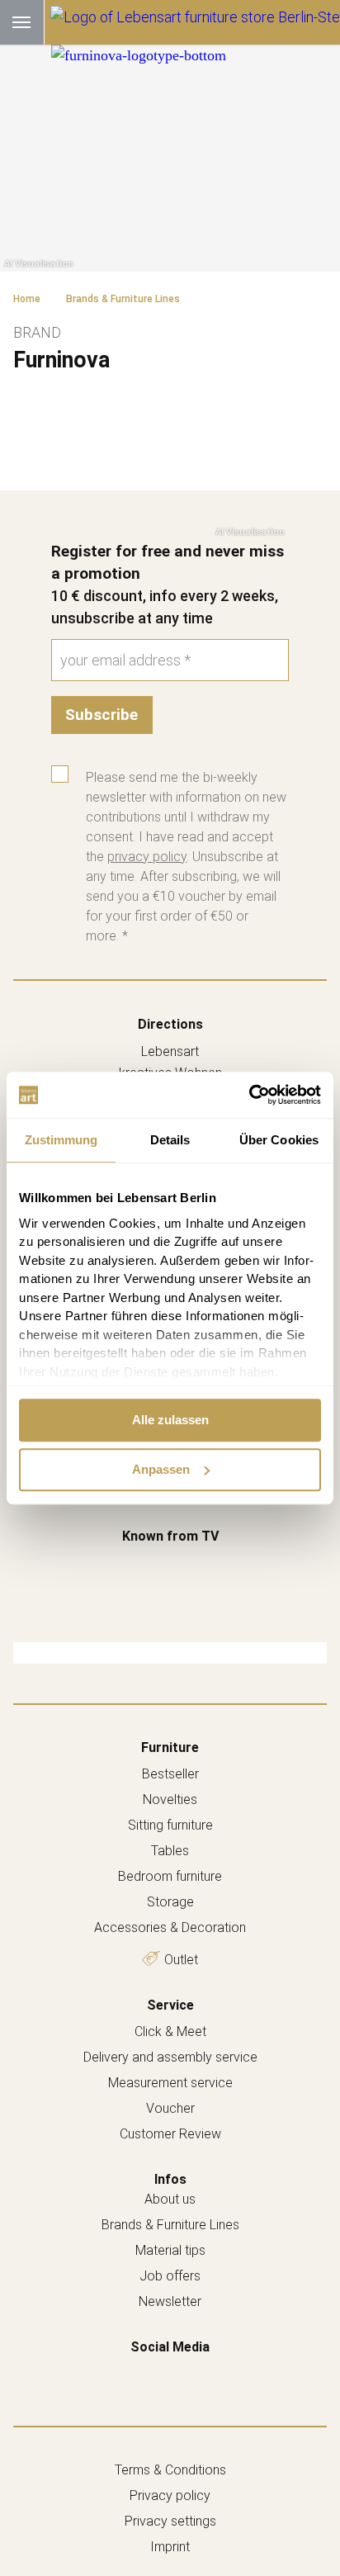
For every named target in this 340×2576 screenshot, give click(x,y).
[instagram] (187, 2372)
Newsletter (170, 2301)
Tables (170, 1851)
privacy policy (147, 857)
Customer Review (170, 2134)
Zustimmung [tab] (61, 1140)
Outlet (181, 1960)
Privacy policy (170, 2495)
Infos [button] (170, 2179)
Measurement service (170, 2083)
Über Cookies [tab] (279, 1140)
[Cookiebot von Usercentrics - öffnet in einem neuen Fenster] (249, 1095)
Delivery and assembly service (170, 2057)
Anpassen (161, 1469)
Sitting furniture (170, 1825)
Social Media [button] (170, 2347)
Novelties (170, 1799)
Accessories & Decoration (170, 1927)
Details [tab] (170, 1140)
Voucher (170, 2108)
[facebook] (153, 2372)
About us (170, 2199)
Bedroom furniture (170, 1876)
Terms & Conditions (170, 2470)
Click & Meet (170, 2031)
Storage (170, 1902)
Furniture (170, 1747)
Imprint (170, 2547)
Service (170, 2005)
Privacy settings (170, 2521)
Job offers (170, 2276)
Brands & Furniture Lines (170, 2225)
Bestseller (170, 1774)
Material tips (170, 2250)
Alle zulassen (170, 1420)
